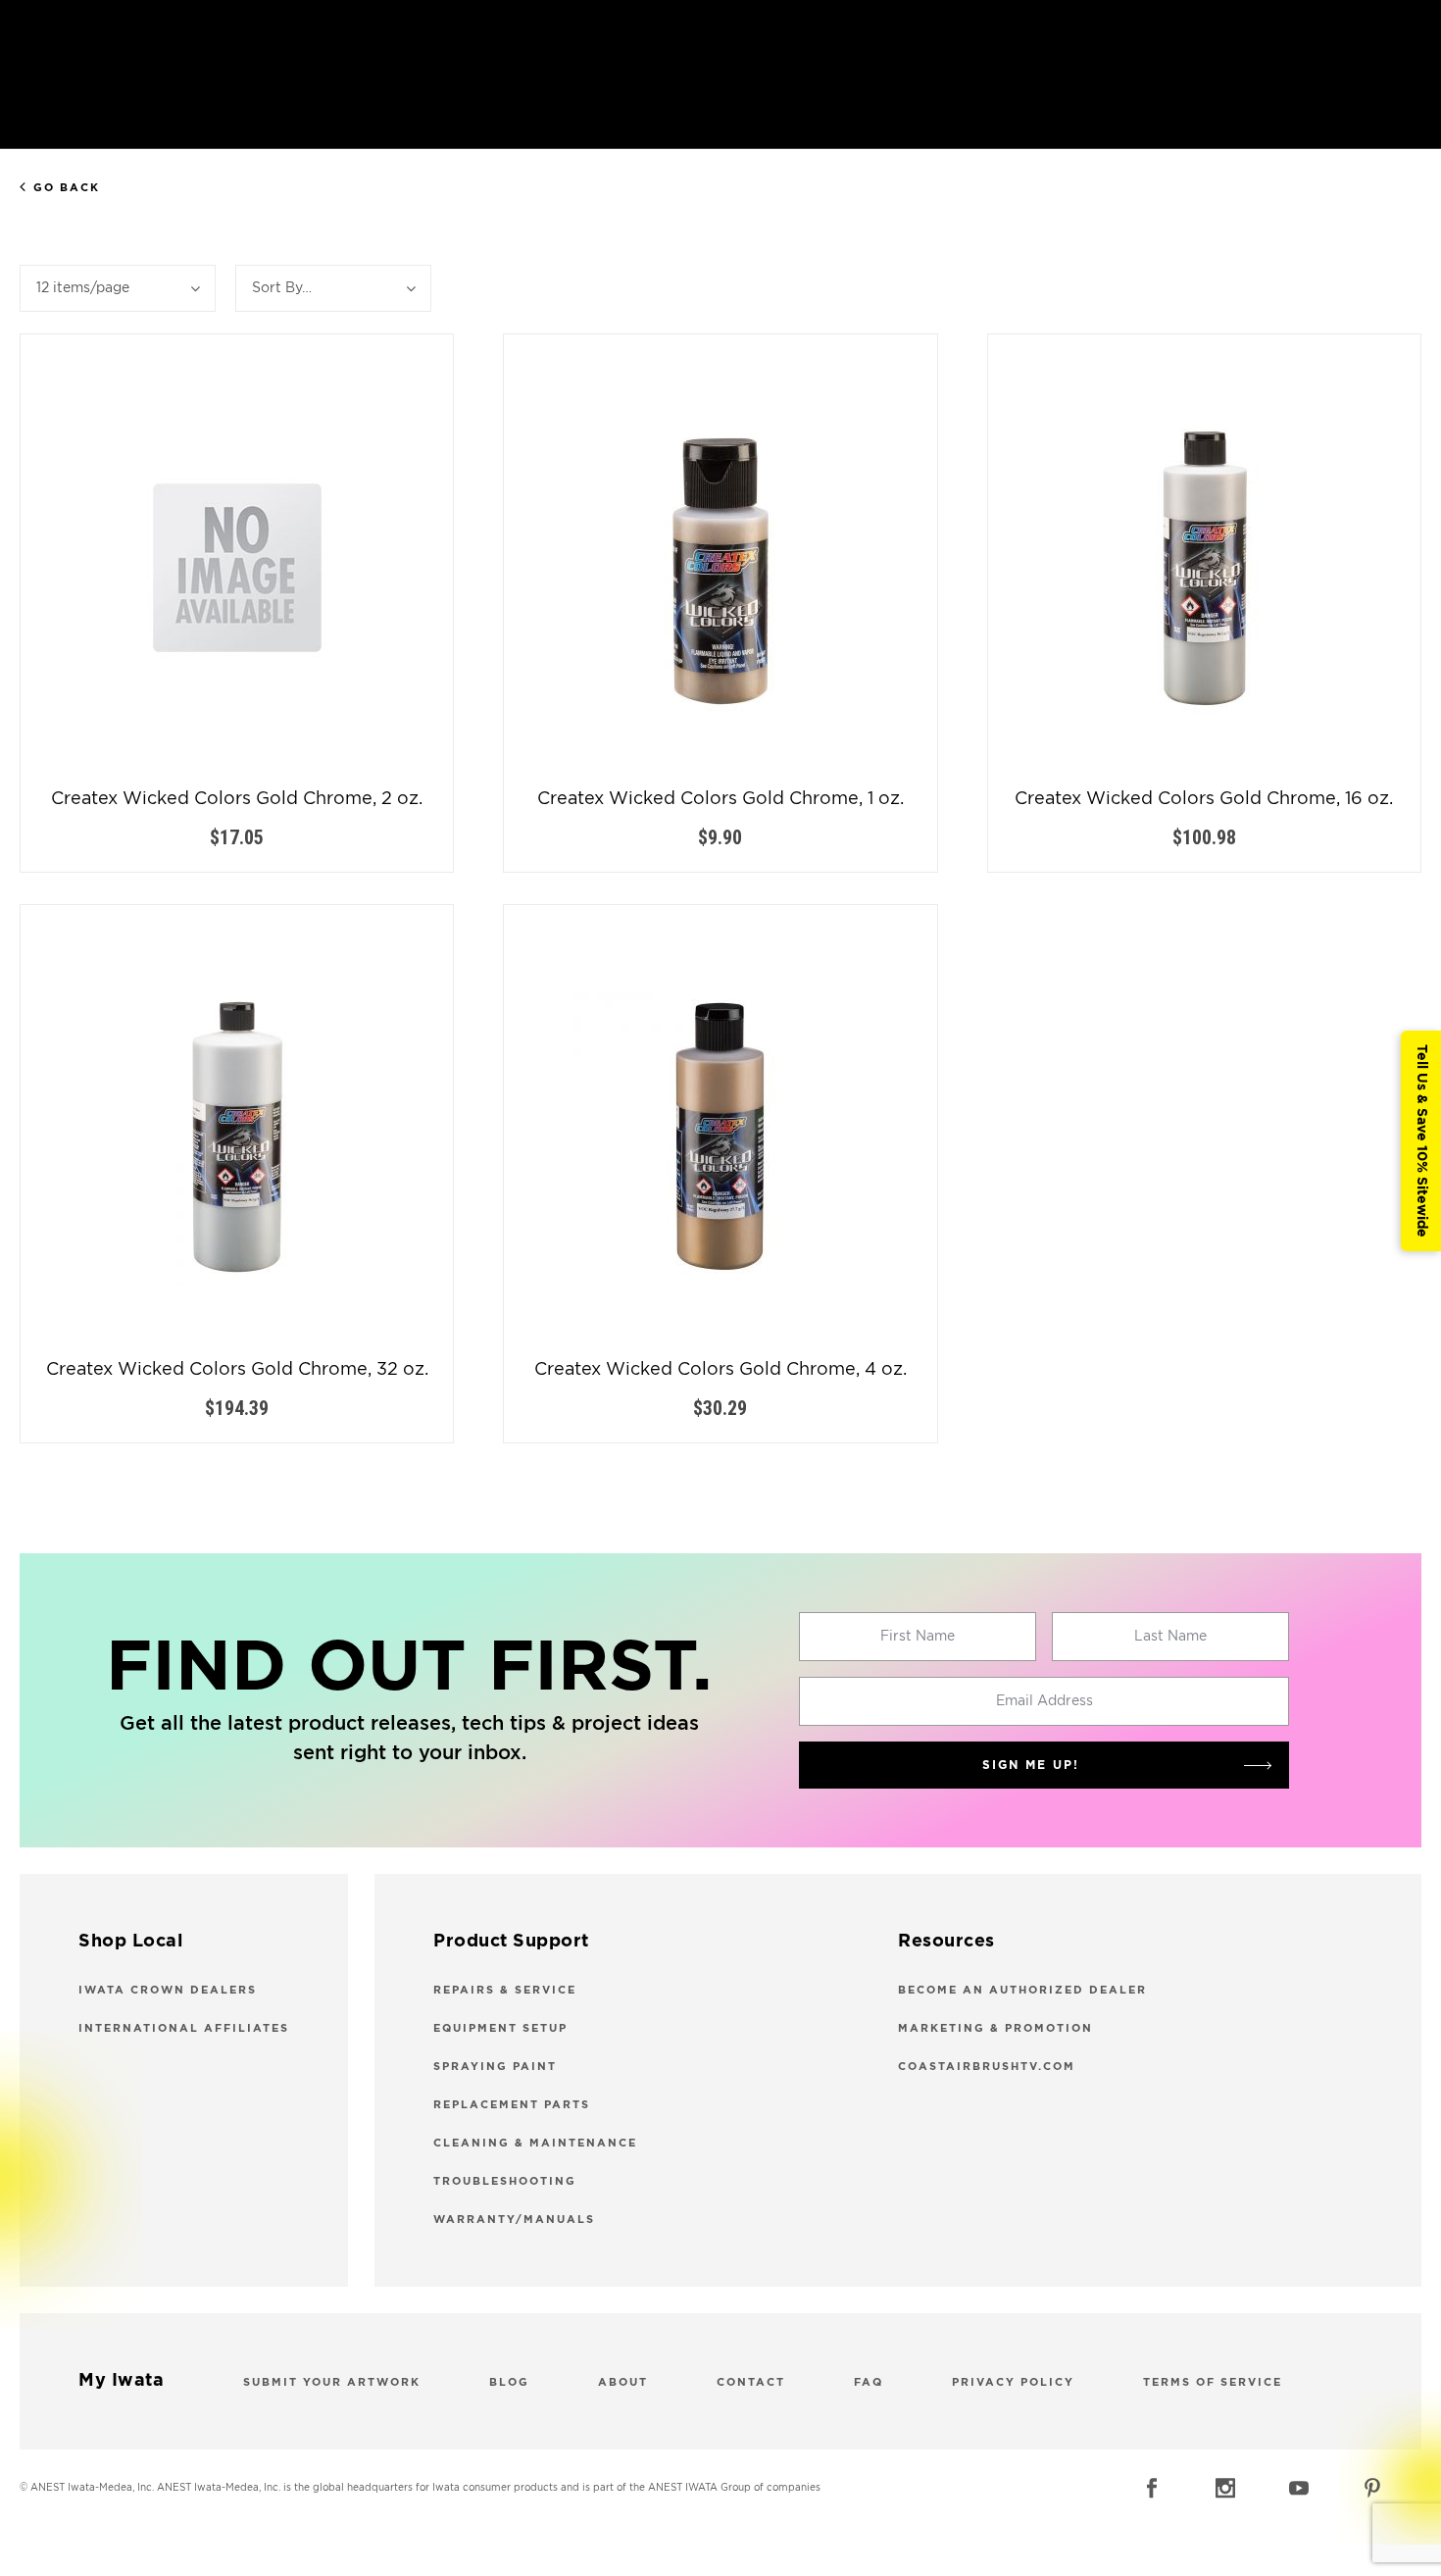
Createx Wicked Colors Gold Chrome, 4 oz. (720, 1370)
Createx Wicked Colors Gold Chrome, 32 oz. (237, 1370)
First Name (918, 1637)
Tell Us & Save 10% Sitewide (1421, 1141)
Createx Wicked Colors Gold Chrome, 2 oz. (237, 799)
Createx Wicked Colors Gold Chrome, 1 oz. (720, 799)
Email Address (1044, 1701)
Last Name (1170, 1637)
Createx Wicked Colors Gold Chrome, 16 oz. (1204, 799)
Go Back (67, 188)
